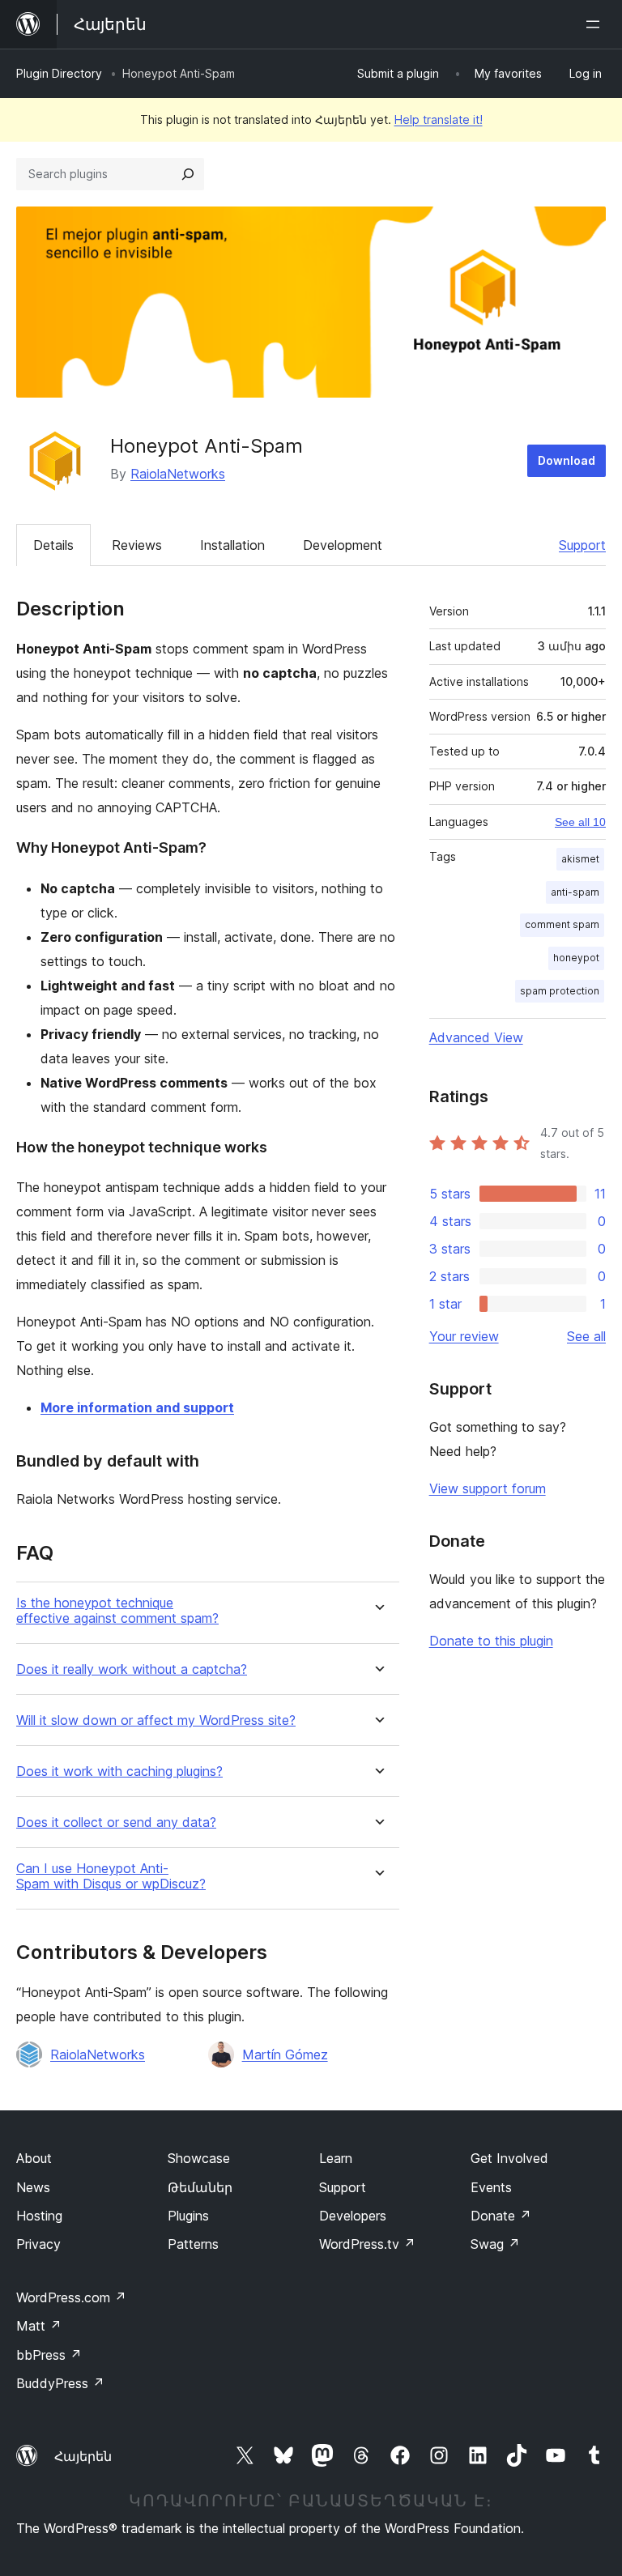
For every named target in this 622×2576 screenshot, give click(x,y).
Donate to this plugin (491, 1641)
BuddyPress (60, 2383)
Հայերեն (83, 2456)
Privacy (38, 2244)
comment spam (562, 924)
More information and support (137, 1407)
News (33, 2187)
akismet (580, 859)
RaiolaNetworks (178, 474)
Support (582, 545)
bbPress (49, 2355)
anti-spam (575, 892)
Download (567, 460)
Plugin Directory (59, 73)
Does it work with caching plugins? (119, 1771)
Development (343, 545)
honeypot (576, 958)
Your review (464, 1336)
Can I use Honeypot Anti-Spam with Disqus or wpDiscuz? (111, 1876)
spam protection (560, 991)
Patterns (193, 2244)
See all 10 (580, 822)
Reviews (137, 545)
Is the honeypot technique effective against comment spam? (117, 1611)
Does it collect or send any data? (116, 1822)
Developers (353, 2216)
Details (53, 545)
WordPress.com (71, 2297)
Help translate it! (439, 119)
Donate (501, 2216)
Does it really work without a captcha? (132, 1669)
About (34, 2158)
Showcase (199, 2158)
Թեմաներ (200, 2187)
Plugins (188, 2216)
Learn (336, 2158)
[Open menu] (596, 24)
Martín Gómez (285, 2054)
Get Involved (509, 2158)
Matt (39, 2326)
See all (586, 1336)
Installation (232, 545)
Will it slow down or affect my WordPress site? (156, 1720)
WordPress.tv (367, 2244)
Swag (495, 2244)
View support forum (488, 1488)
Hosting (39, 2216)
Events (491, 2187)
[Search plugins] (188, 174)
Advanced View (476, 1037)
